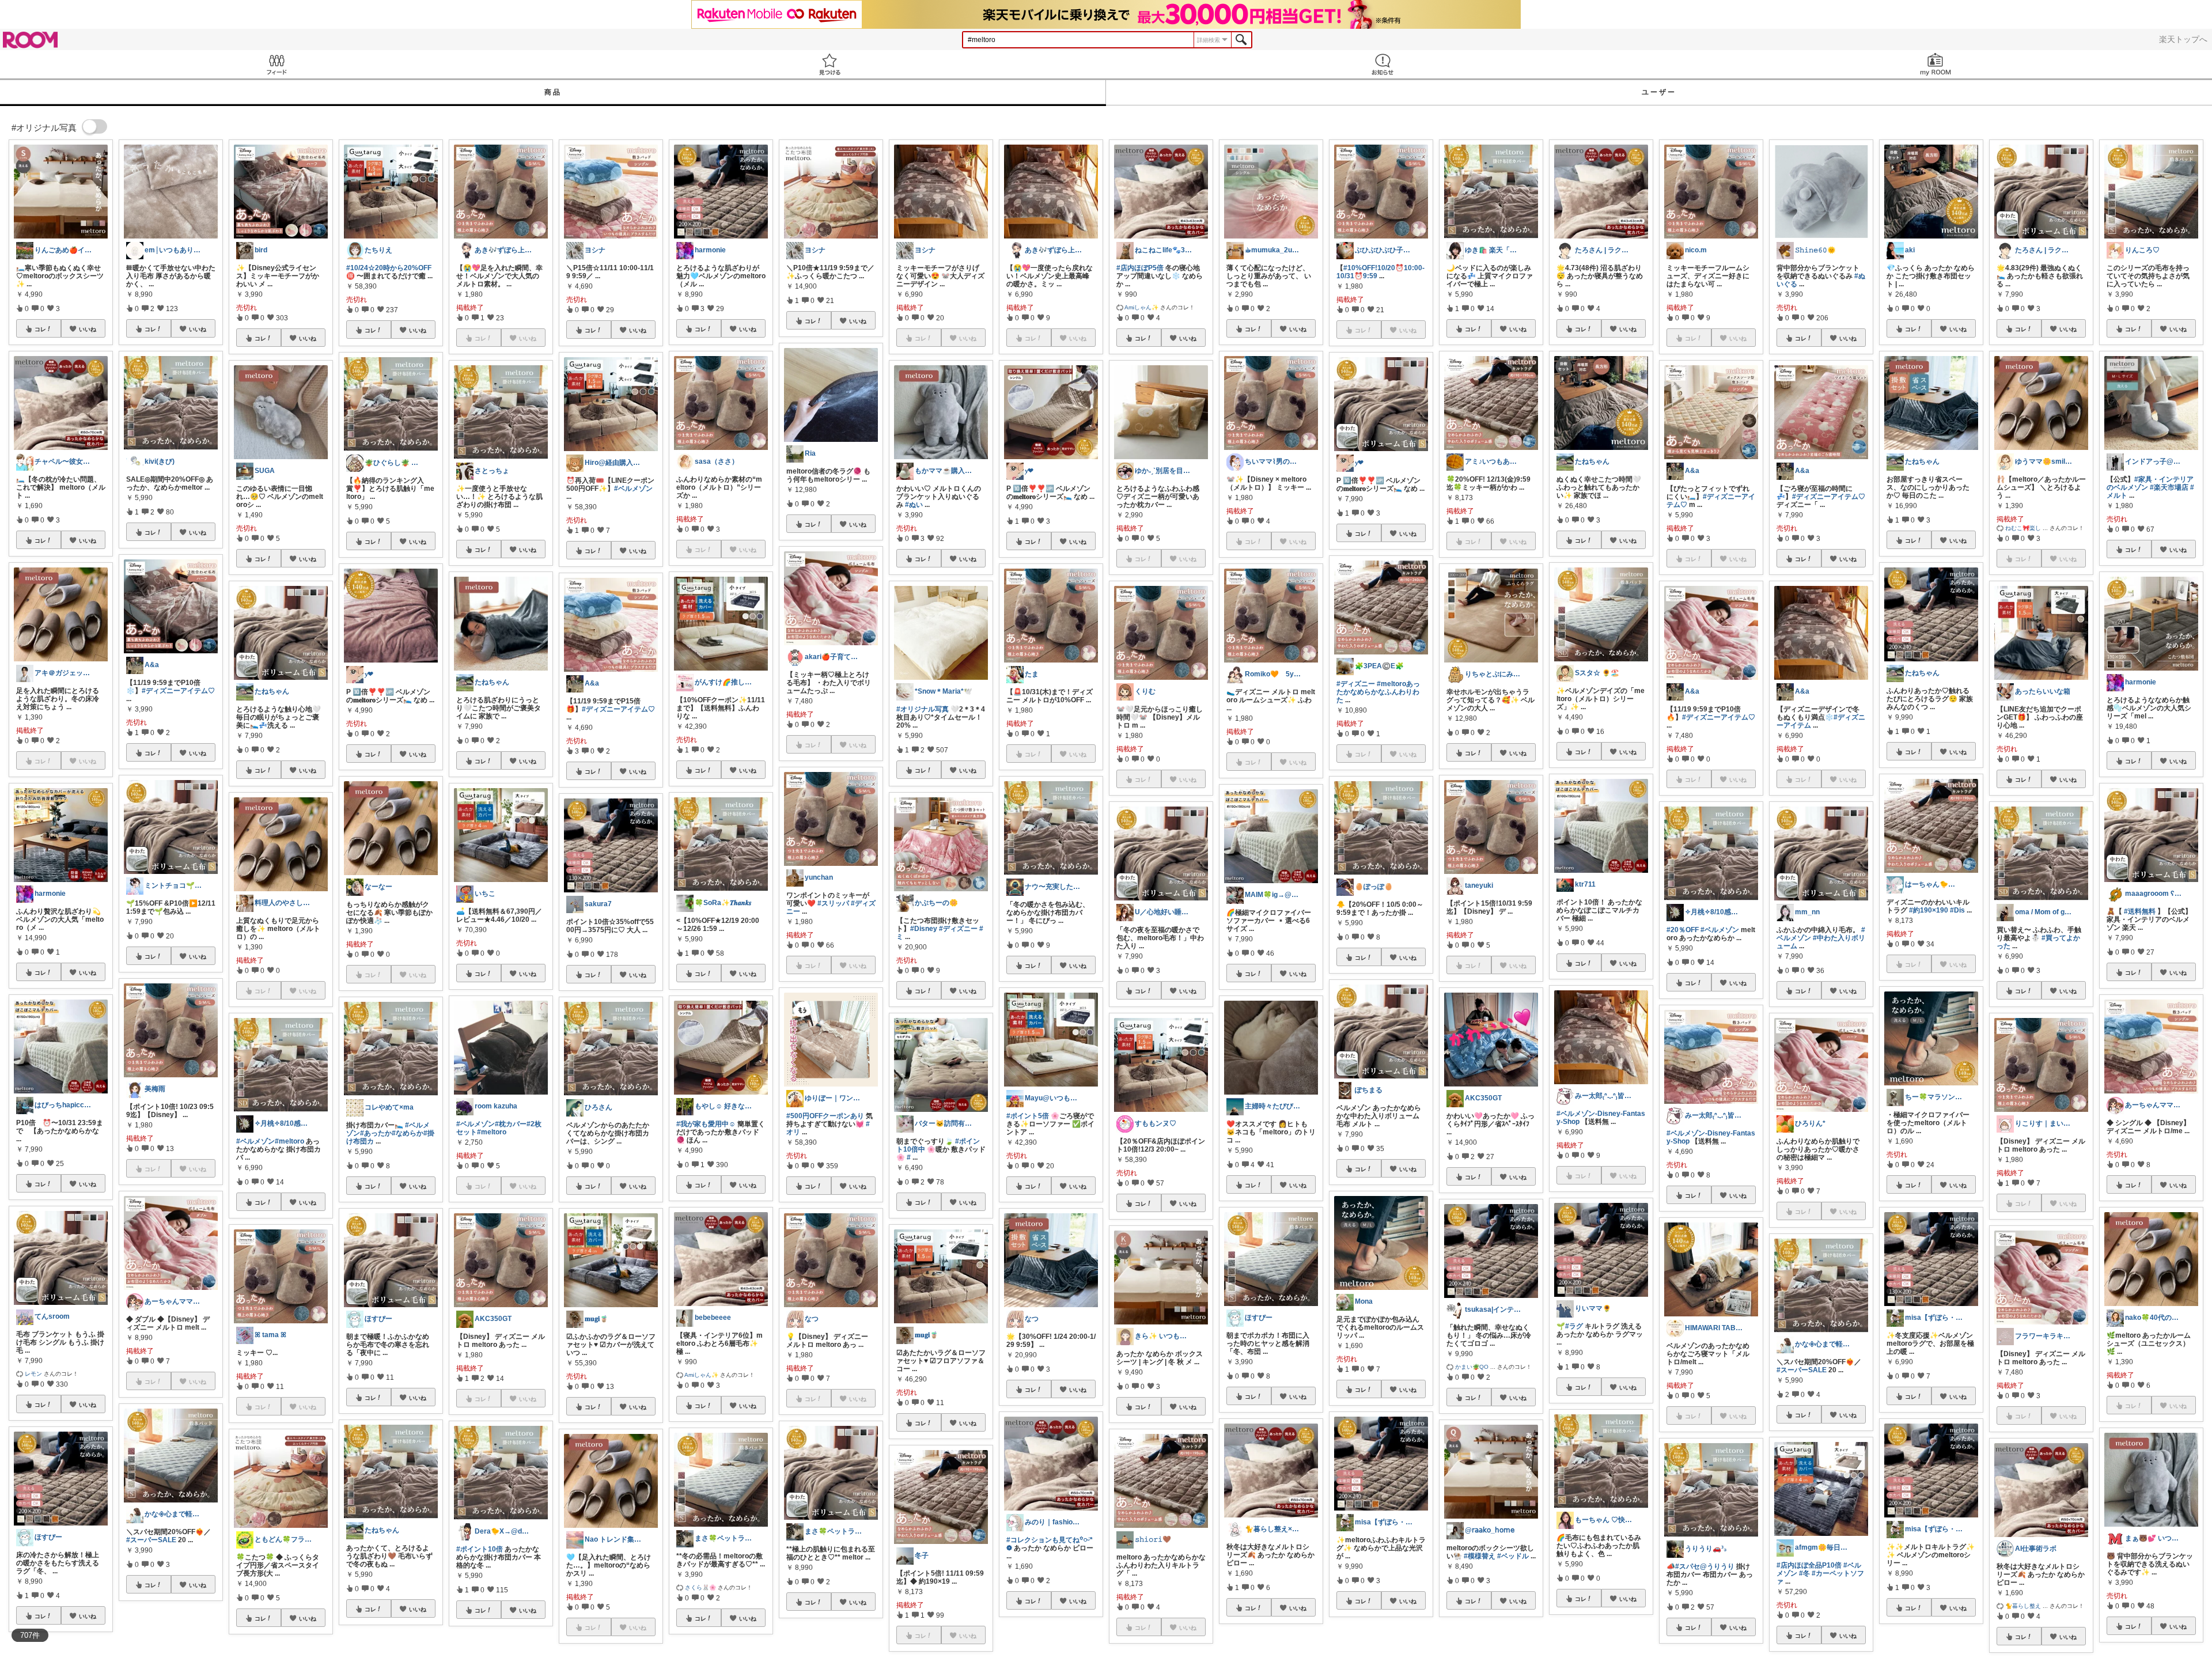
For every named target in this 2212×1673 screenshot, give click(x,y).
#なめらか (408, 1133)
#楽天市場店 (2169, 487)
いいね (88, 329)
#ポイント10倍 (480, 1549)
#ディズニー (958, 929)
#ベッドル (1513, 1556)
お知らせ (1382, 64)
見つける (829, 64)
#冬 (1804, 1573)
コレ (40, 329)
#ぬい (914, 505)
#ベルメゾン (255, 1141)
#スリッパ (833, 903)
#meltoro (289, 1141)
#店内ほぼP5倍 (1140, 268)
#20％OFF (1683, 930)
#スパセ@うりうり (1705, 1566)
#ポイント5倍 (1028, 1116)
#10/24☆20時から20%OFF (389, 268)
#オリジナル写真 (923, 709)
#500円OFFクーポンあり (825, 1116)
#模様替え (1480, 1556)
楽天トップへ (2183, 39)
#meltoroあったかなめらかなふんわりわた (1378, 692)
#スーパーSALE (151, 1540)
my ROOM (1935, 64)
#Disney (924, 929)
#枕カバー (511, 1124)
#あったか (376, 1133)
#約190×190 (1929, 910)
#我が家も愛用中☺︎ (706, 1124)
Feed (276, 64)
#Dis (1957, 910)
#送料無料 (2140, 911)
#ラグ (1574, 1326)
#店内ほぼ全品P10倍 (1809, 1565)
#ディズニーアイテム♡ (178, 691)
